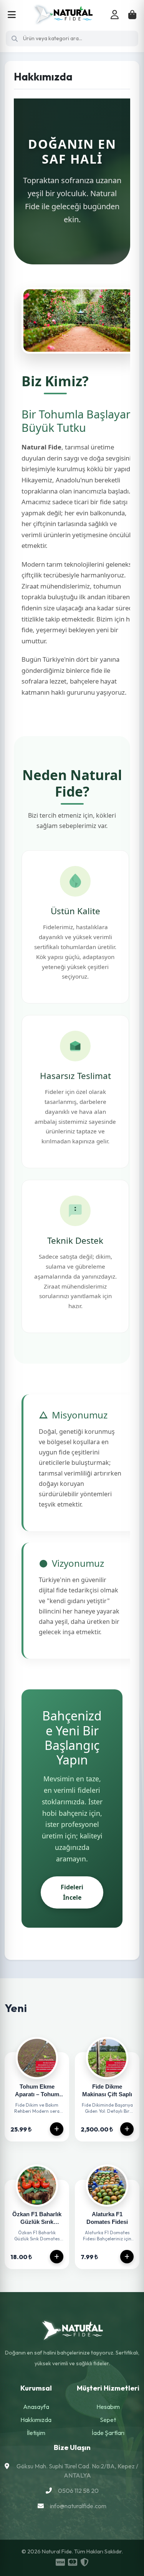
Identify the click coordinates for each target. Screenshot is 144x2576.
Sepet (108, 2420)
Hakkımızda (36, 2420)
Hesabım (108, 2407)
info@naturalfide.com (78, 2506)
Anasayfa (36, 2407)
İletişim (36, 2433)
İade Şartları (108, 2433)
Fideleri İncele (72, 1892)
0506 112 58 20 (78, 2491)
